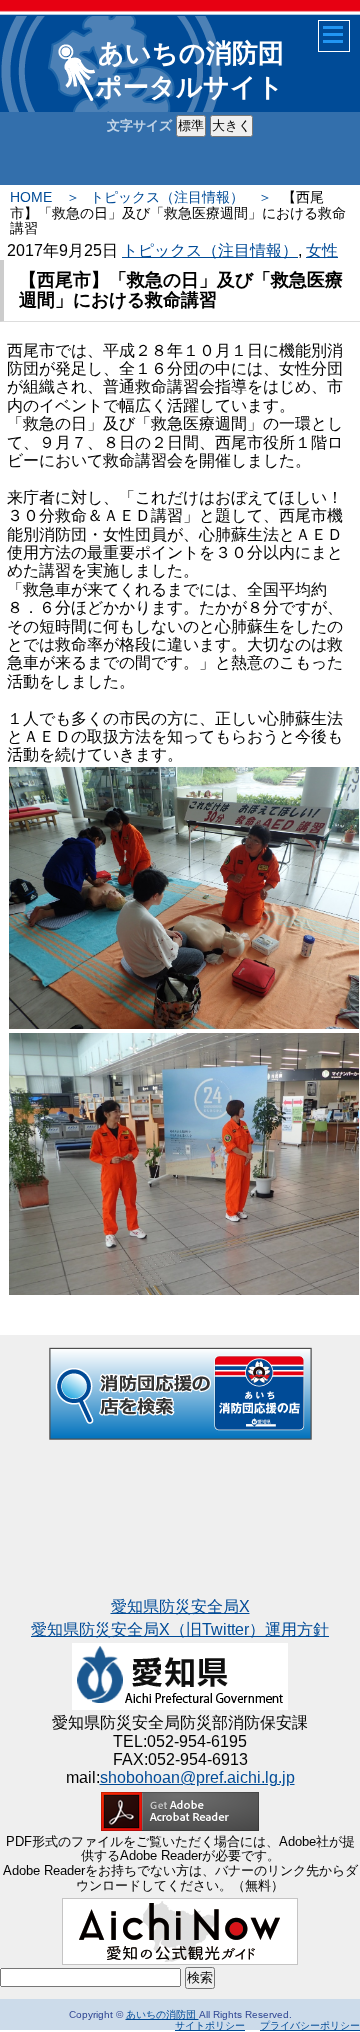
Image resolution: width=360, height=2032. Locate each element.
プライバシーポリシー (310, 2025)
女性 (322, 250)
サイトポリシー (210, 2025)
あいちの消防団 (190, 70)
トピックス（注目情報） (210, 250)
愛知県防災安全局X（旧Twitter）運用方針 (180, 1629)
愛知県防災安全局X (180, 1606)
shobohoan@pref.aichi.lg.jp (197, 1777)
